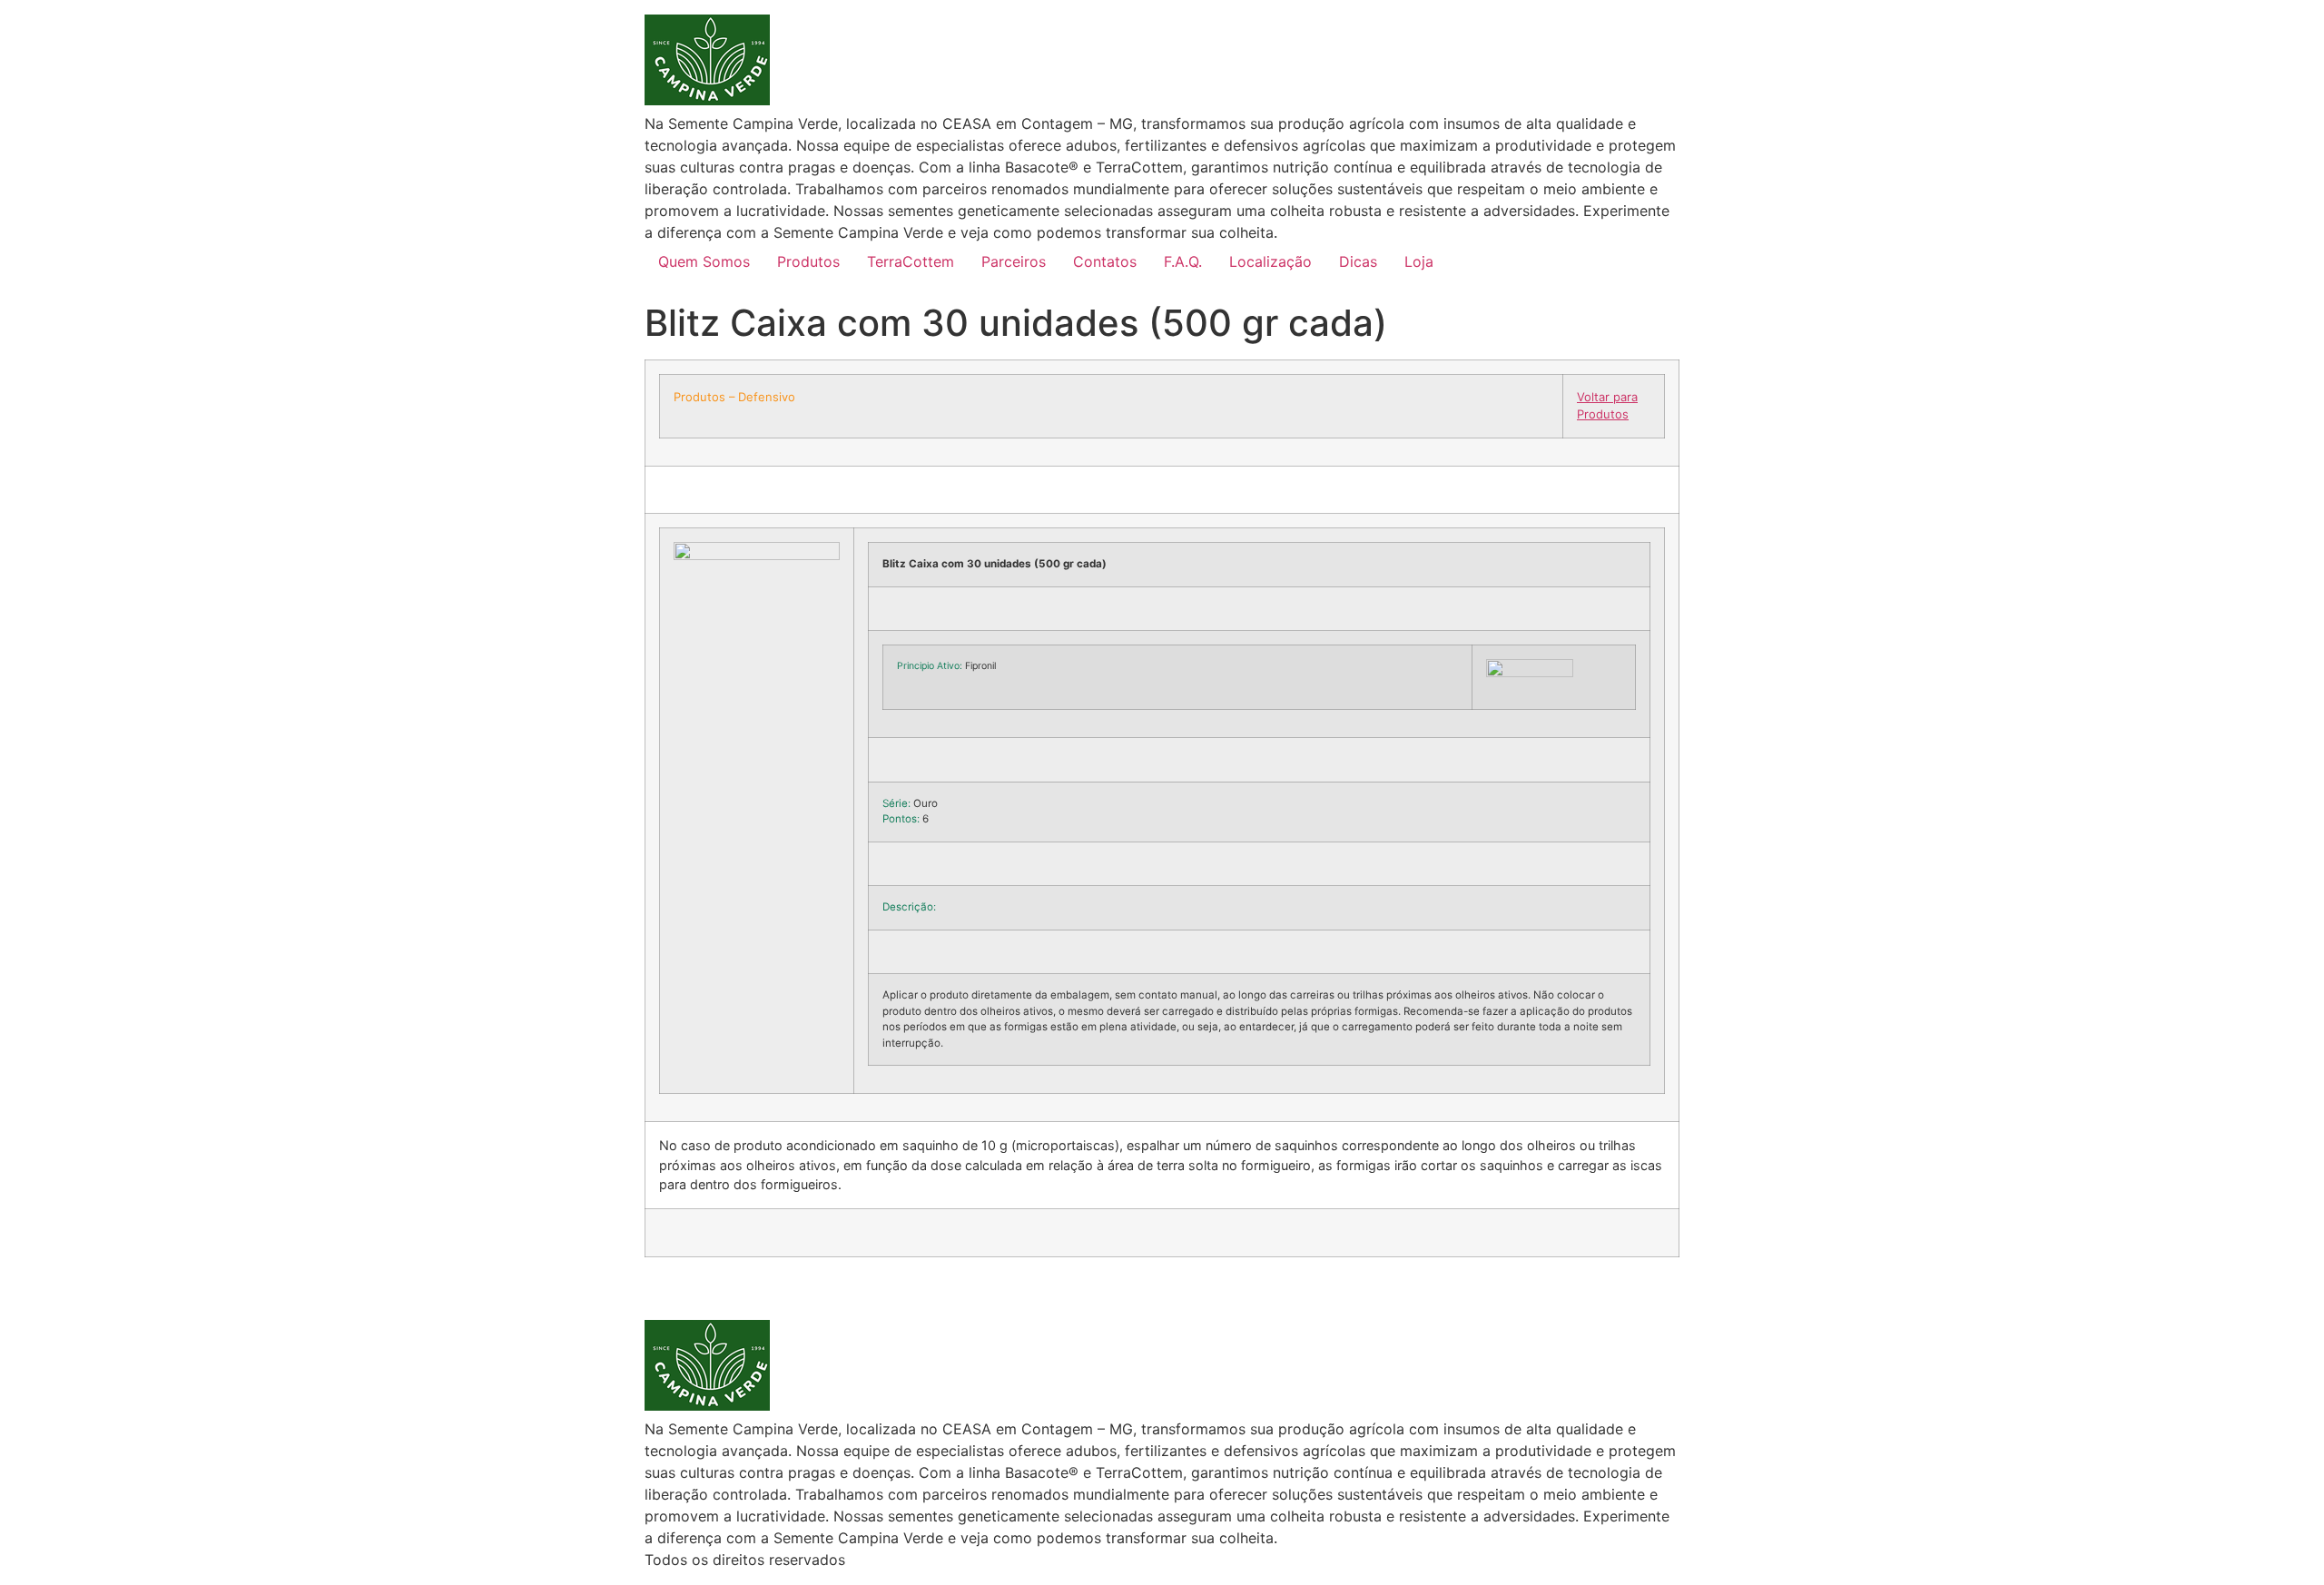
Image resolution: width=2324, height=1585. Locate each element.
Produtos (808, 261)
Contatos (1105, 261)
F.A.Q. (1183, 261)
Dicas (1358, 261)
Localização (1270, 261)
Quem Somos (704, 261)
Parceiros (1014, 261)
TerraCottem (911, 261)
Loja (1419, 261)
